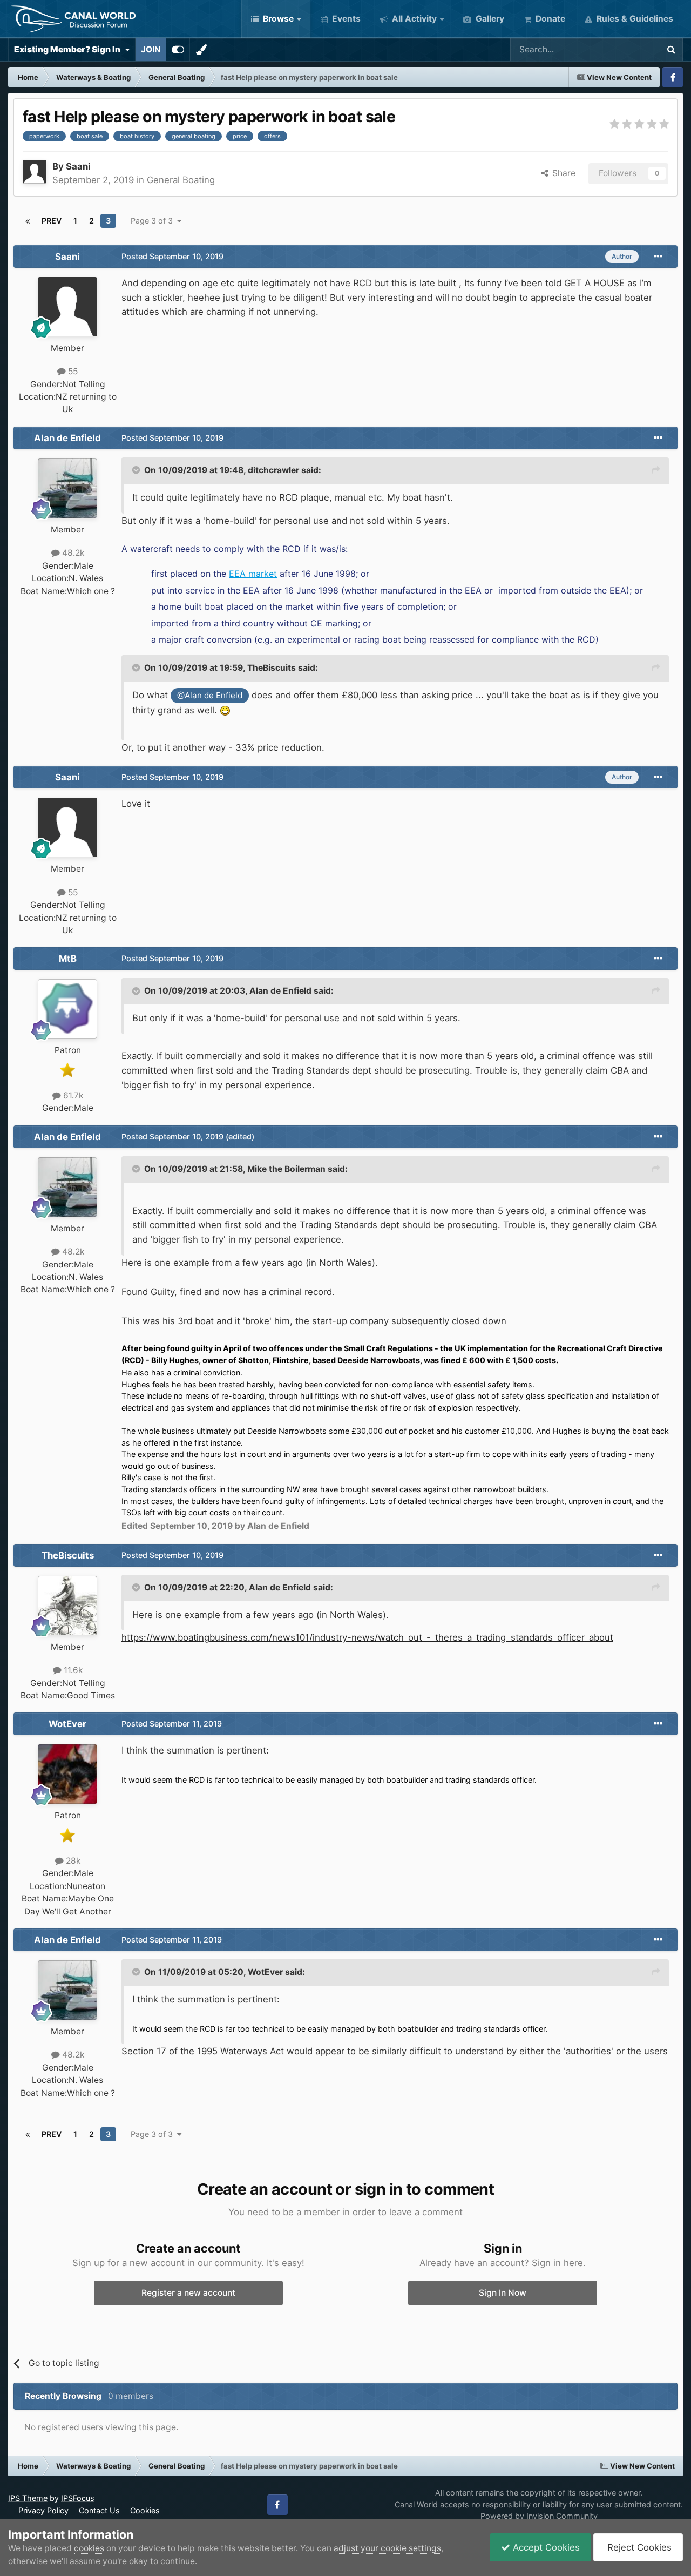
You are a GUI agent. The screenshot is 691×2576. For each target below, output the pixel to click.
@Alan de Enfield (210, 695)
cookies (89, 2548)
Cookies (145, 2510)
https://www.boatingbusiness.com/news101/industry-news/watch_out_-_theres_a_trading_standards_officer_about (367, 1637)
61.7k (72, 1095)
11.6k (72, 1670)
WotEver (67, 1724)
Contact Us (99, 2510)
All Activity (413, 19)
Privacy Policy (43, 2510)
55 (72, 371)
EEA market (253, 574)
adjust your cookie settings (387, 2548)
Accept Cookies (545, 2547)
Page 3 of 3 (154, 221)
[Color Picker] (201, 50)
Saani (78, 166)
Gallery (489, 19)
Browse (277, 19)
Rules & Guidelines (634, 19)
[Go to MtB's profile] (67, 1009)
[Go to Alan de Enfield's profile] (67, 488)
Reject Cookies (638, 2547)
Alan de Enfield (67, 438)
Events (345, 19)
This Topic (624, 49)
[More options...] (658, 257)
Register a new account (188, 2293)
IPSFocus (78, 2498)
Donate (549, 19)
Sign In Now (503, 2293)
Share (562, 173)
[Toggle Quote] (137, 470)
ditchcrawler (273, 470)
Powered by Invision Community (539, 2516)
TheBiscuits (272, 668)
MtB (68, 959)
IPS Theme (28, 2498)
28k (72, 1861)
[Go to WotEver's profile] (67, 1774)
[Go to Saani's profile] (35, 172)
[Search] (671, 50)
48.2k (72, 553)
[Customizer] (178, 50)
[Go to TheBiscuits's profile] (67, 1606)
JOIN (151, 49)
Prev (52, 221)
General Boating (181, 180)
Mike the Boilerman (286, 1169)
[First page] (28, 221)
